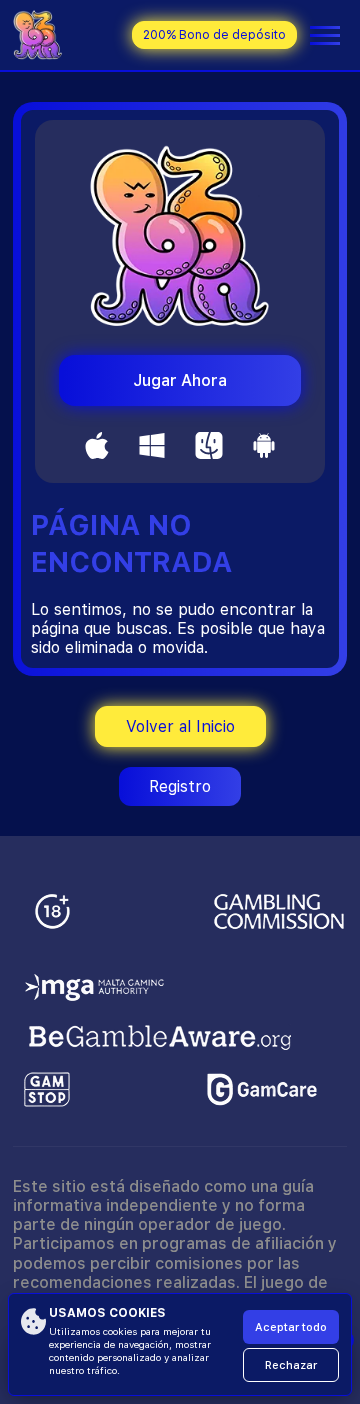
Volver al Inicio (180, 726)
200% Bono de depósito (214, 35)
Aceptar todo (291, 1327)
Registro (180, 786)
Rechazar (291, 1365)
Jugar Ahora (180, 380)
